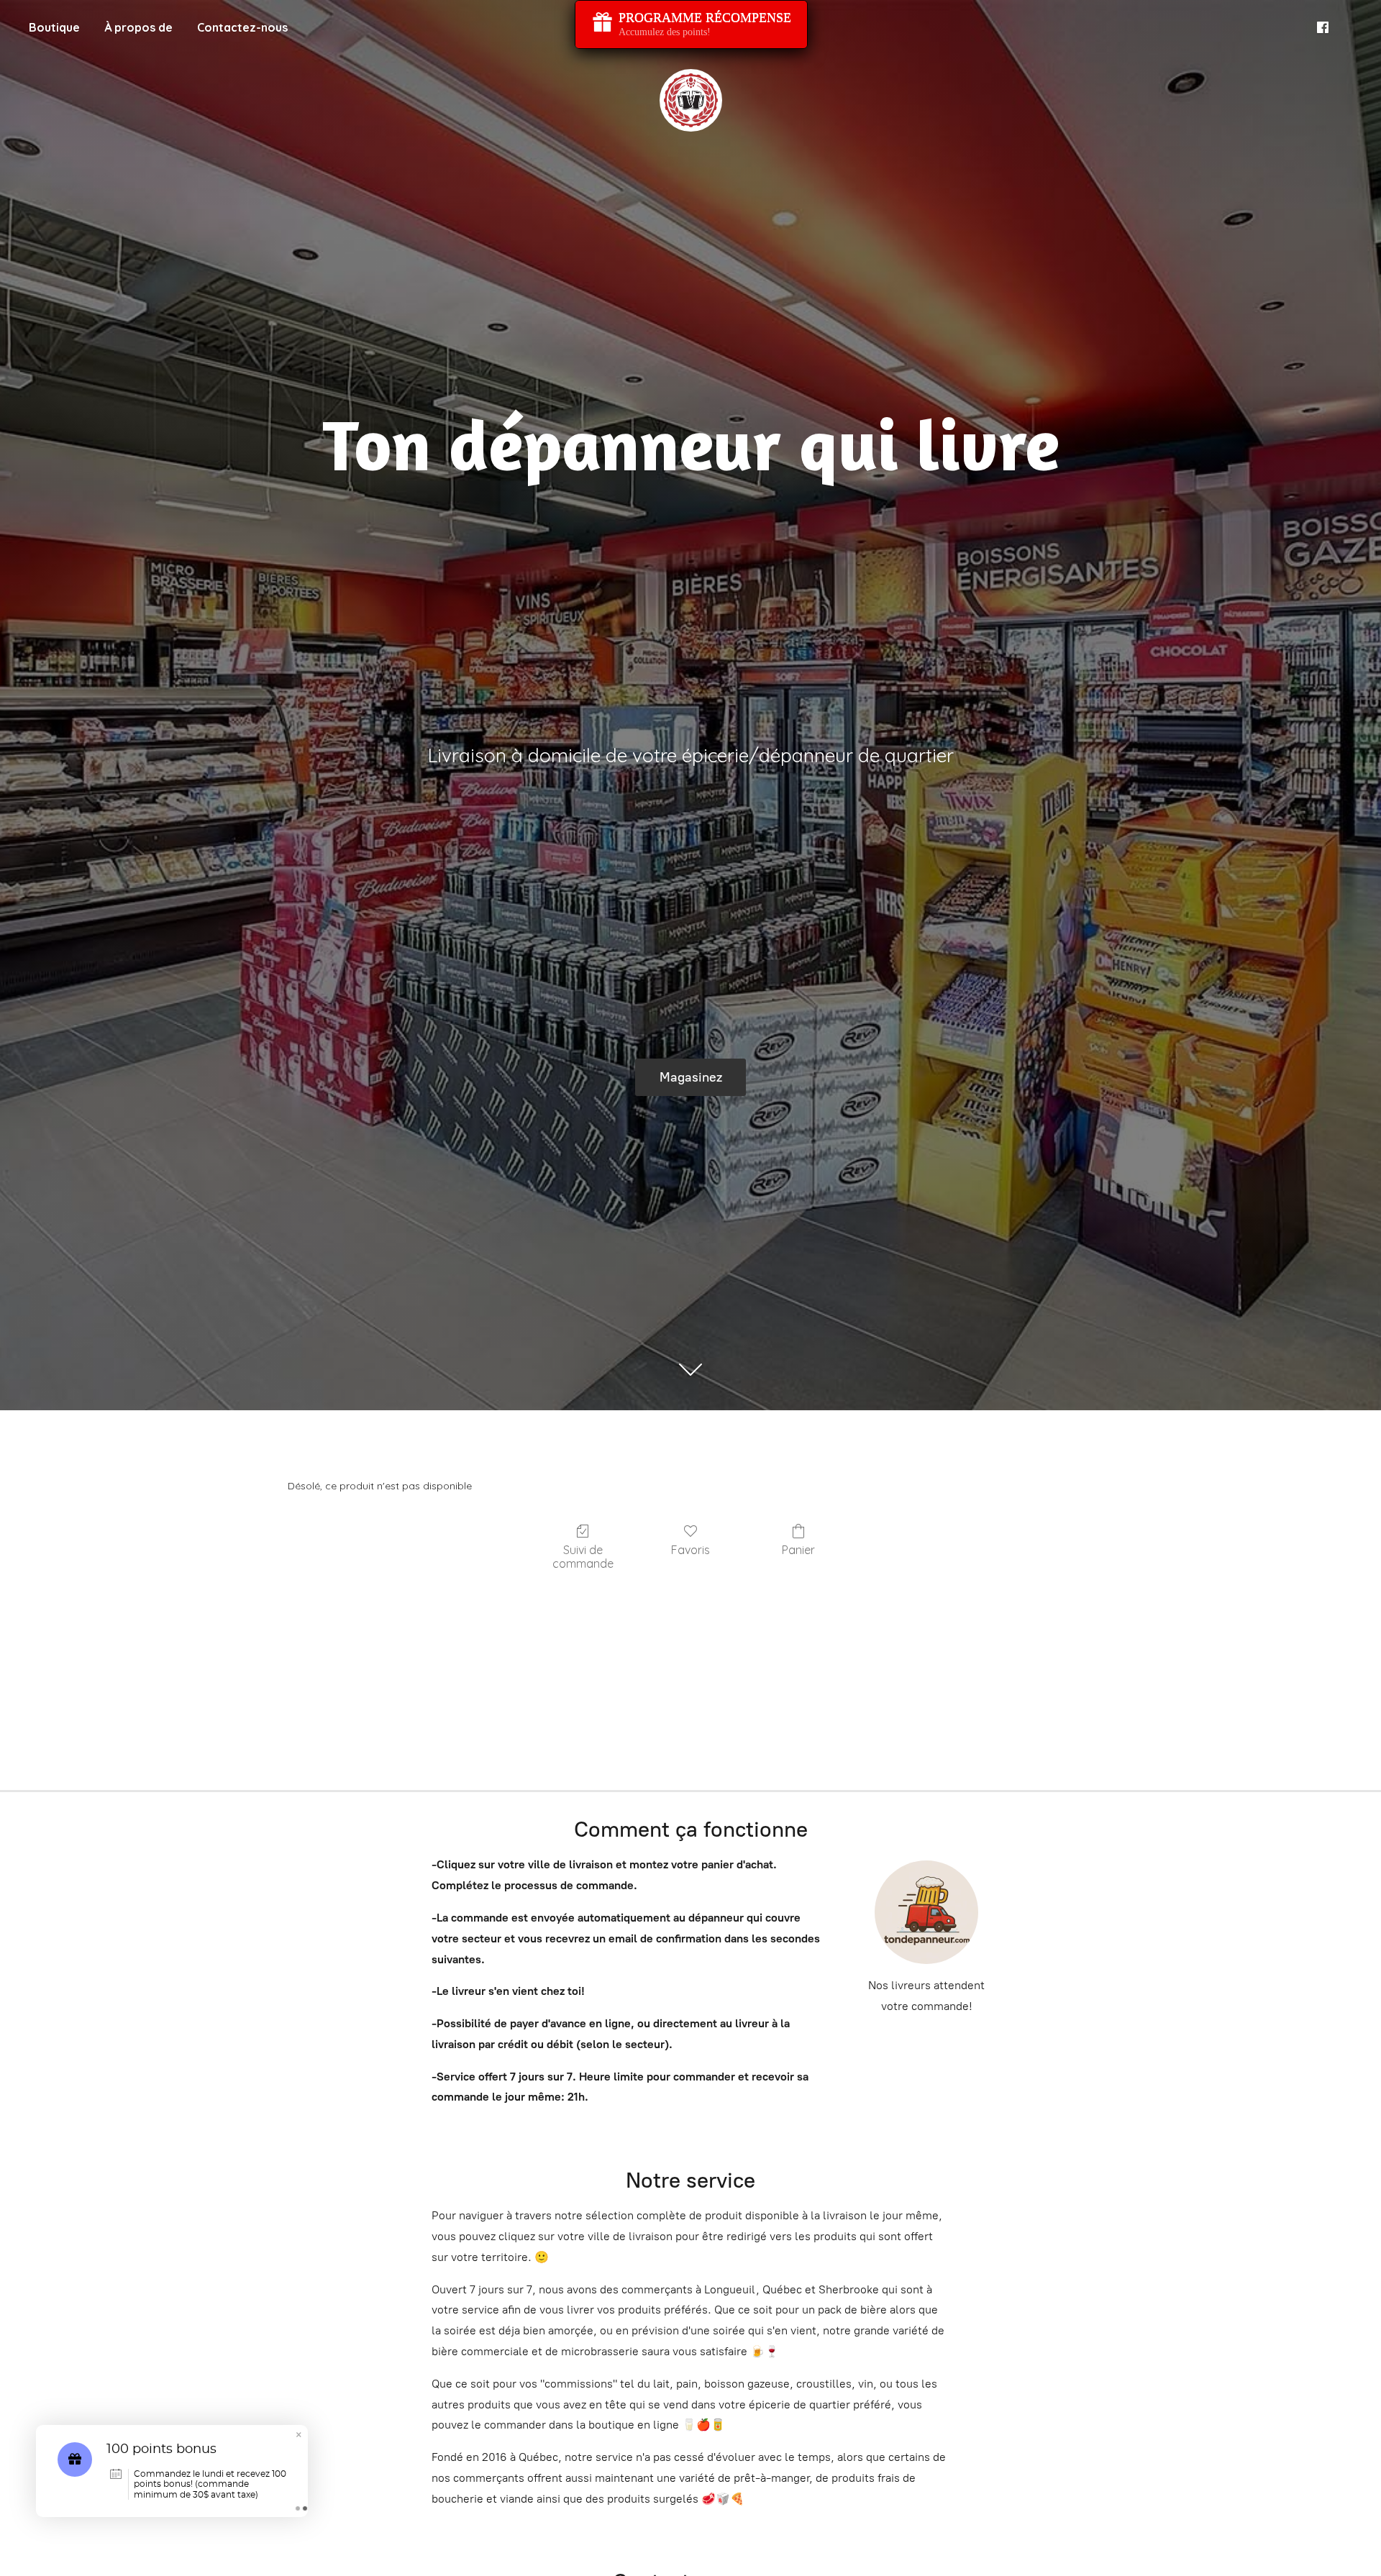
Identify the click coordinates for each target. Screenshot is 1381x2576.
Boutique (54, 27)
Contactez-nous (242, 27)
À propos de (138, 27)
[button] (298, 2436)
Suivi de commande (583, 1557)
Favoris (690, 1550)
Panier (798, 1550)
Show (691, 24)
